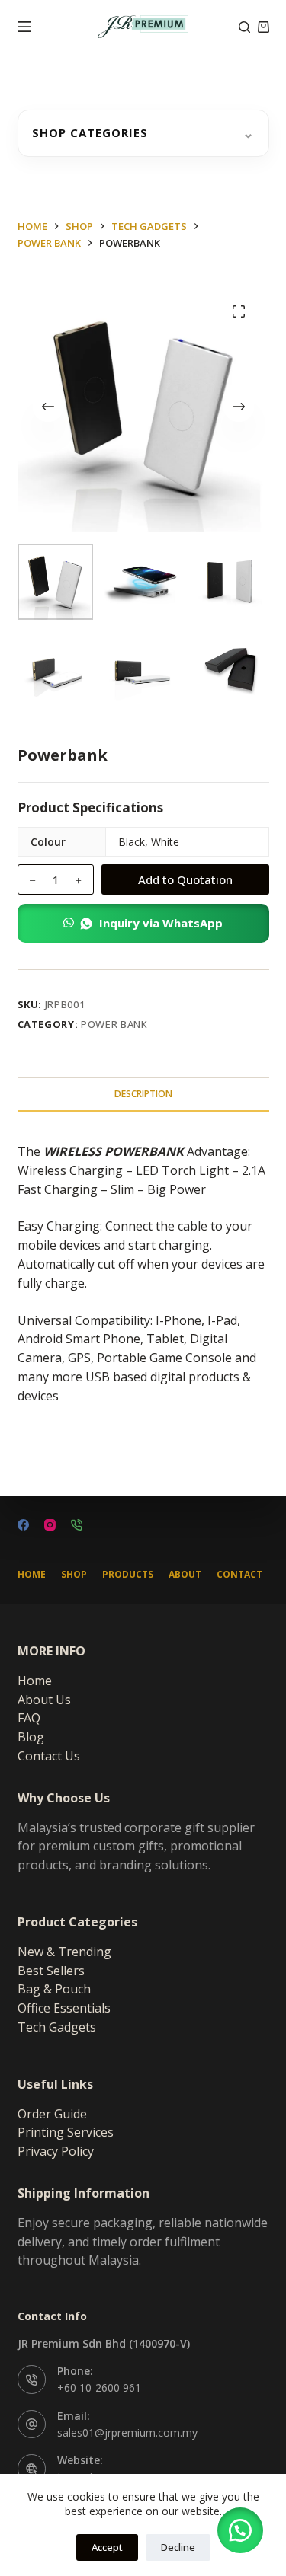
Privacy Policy (56, 2151)
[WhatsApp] (77, 1525)
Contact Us (49, 1756)
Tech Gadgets (57, 2027)
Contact (239, 1575)
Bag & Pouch (54, 1989)
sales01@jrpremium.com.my (127, 2432)
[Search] (244, 27)
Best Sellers (51, 1971)
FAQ (29, 1718)
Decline (178, 2547)
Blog (31, 1737)
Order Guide (52, 2114)
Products (128, 1575)
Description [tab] (143, 1094)
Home (32, 1575)
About (185, 1575)
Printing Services (66, 2132)
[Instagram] (50, 1525)
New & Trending (64, 1952)
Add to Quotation (185, 879)
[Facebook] (23, 1525)
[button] (143, 923)
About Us (44, 1700)
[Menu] (24, 27)
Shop (74, 1575)
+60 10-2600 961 (99, 2388)
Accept (107, 2547)
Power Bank (114, 1024)
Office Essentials (64, 2008)
